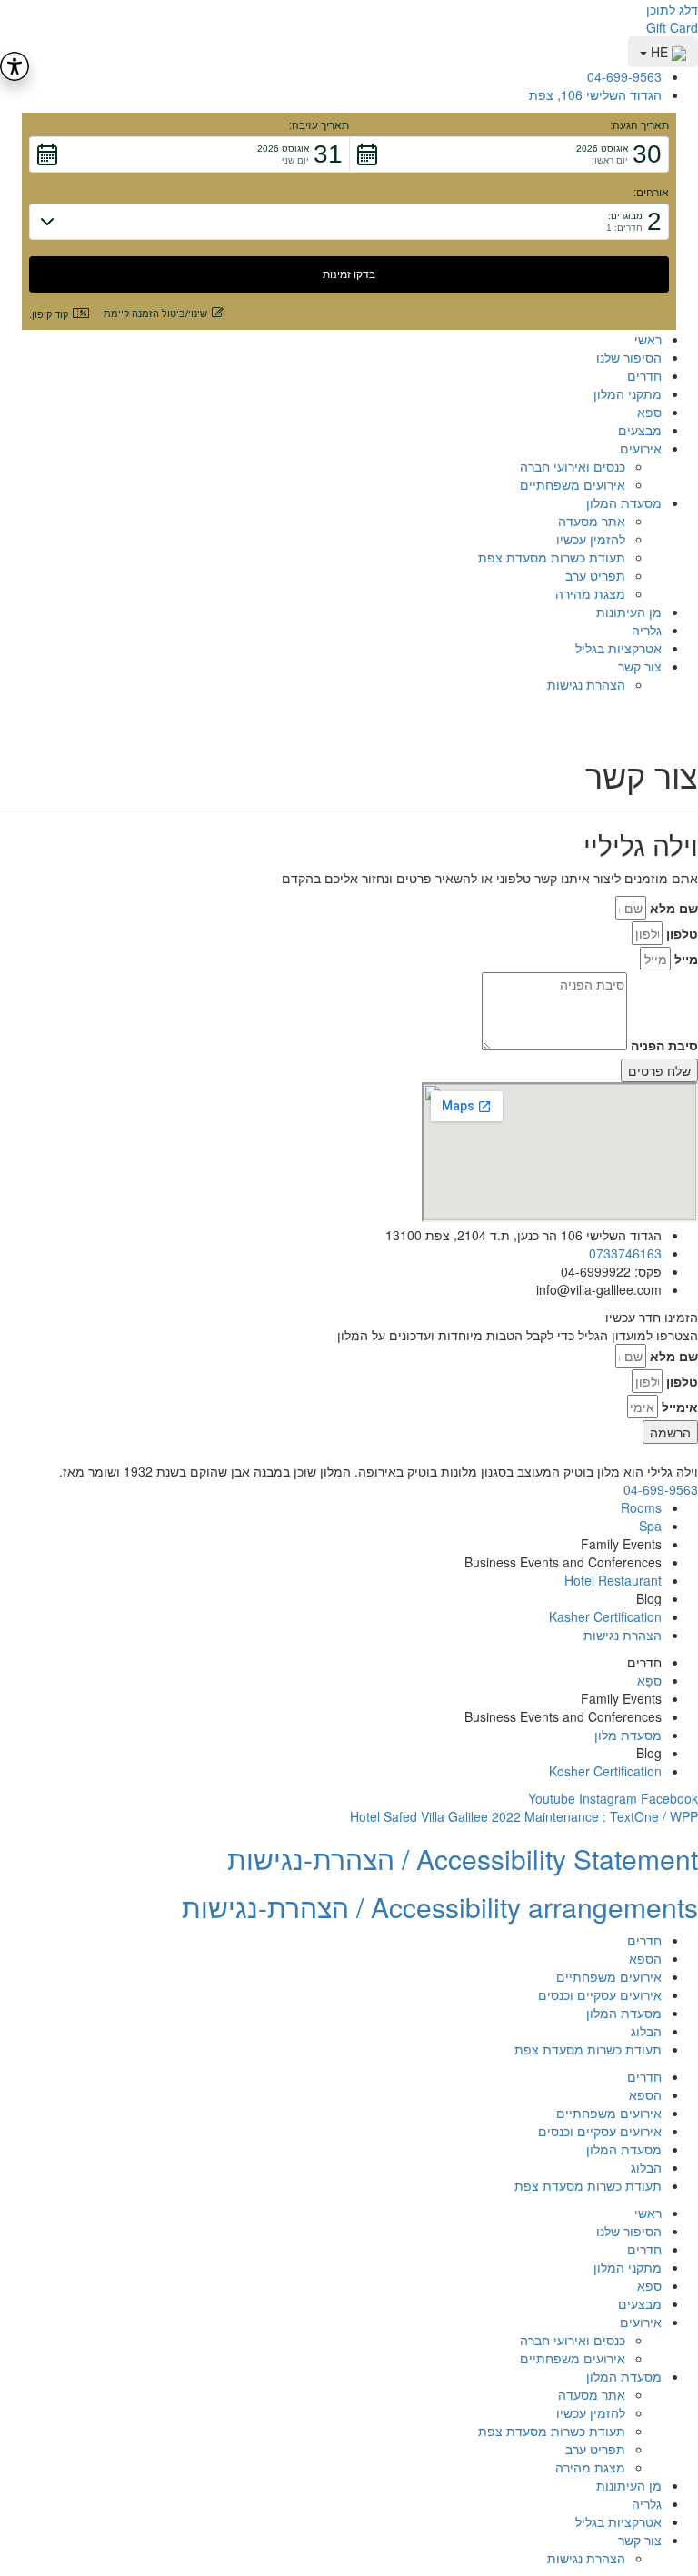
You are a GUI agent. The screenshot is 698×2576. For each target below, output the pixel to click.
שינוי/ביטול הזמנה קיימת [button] (155, 313)
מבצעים (640, 430)
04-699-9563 (661, 1489)
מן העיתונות (629, 612)
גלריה (647, 630)
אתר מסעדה (592, 521)
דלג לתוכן (672, 9)
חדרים (644, 375)
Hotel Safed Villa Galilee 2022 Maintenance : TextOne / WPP (524, 1816)
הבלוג (646, 2031)
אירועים (641, 448)
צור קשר (640, 666)
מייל (686, 959)
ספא (649, 412)
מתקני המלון (628, 393)
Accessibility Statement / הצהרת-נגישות (463, 1859)
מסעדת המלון (624, 502)
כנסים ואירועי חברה (573, 466)
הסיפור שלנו (629, 357)
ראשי (648, 339)
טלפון (682, 933)
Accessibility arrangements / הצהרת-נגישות (440, 1907)
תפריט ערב (595, 575)
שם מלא (674, 908)
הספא (645, 1958)
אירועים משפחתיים (573, 484)
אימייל (680, 1407)
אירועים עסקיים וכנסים (600, 1994)
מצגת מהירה (590, 593)
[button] (509, 154)
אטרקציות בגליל (618, 648)
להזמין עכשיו (591, 539)
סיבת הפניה (664, 1045)
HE (659, 52)
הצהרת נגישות (586, 684)
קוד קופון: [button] (49, 314)
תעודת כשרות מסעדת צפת (552, 557)
